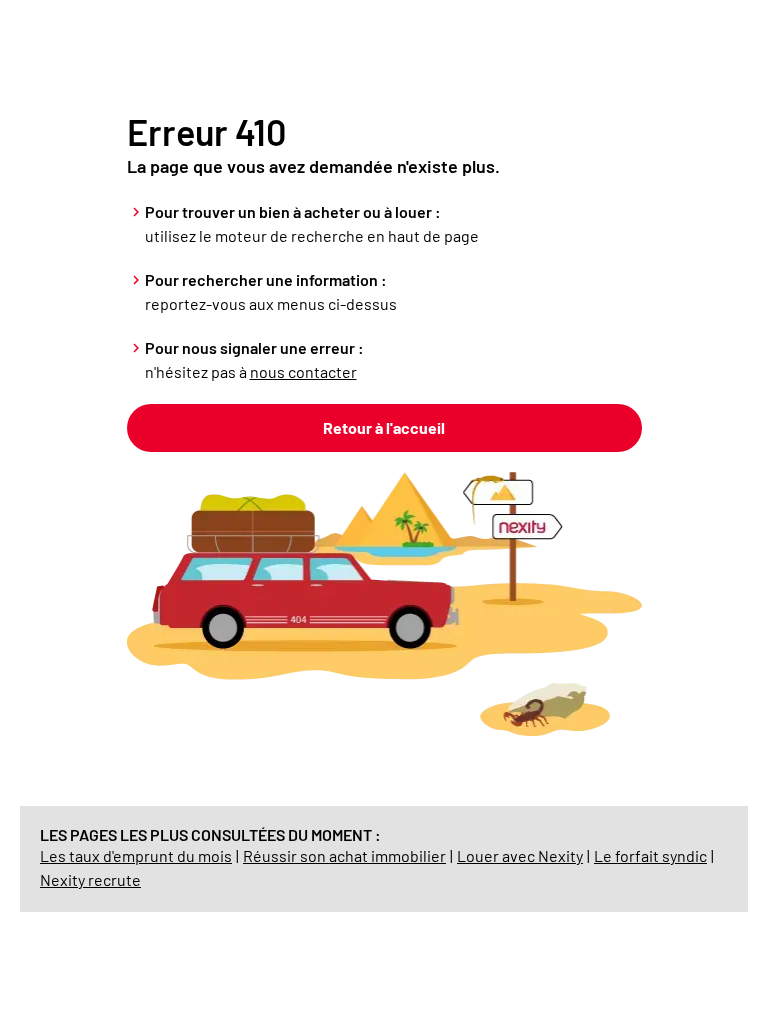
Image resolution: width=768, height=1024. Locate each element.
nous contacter (303, 371)
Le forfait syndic (650, 855)
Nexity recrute (90, 879)
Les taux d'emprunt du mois (136, 855)
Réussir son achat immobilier (344, 855)
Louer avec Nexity (520, 855)
